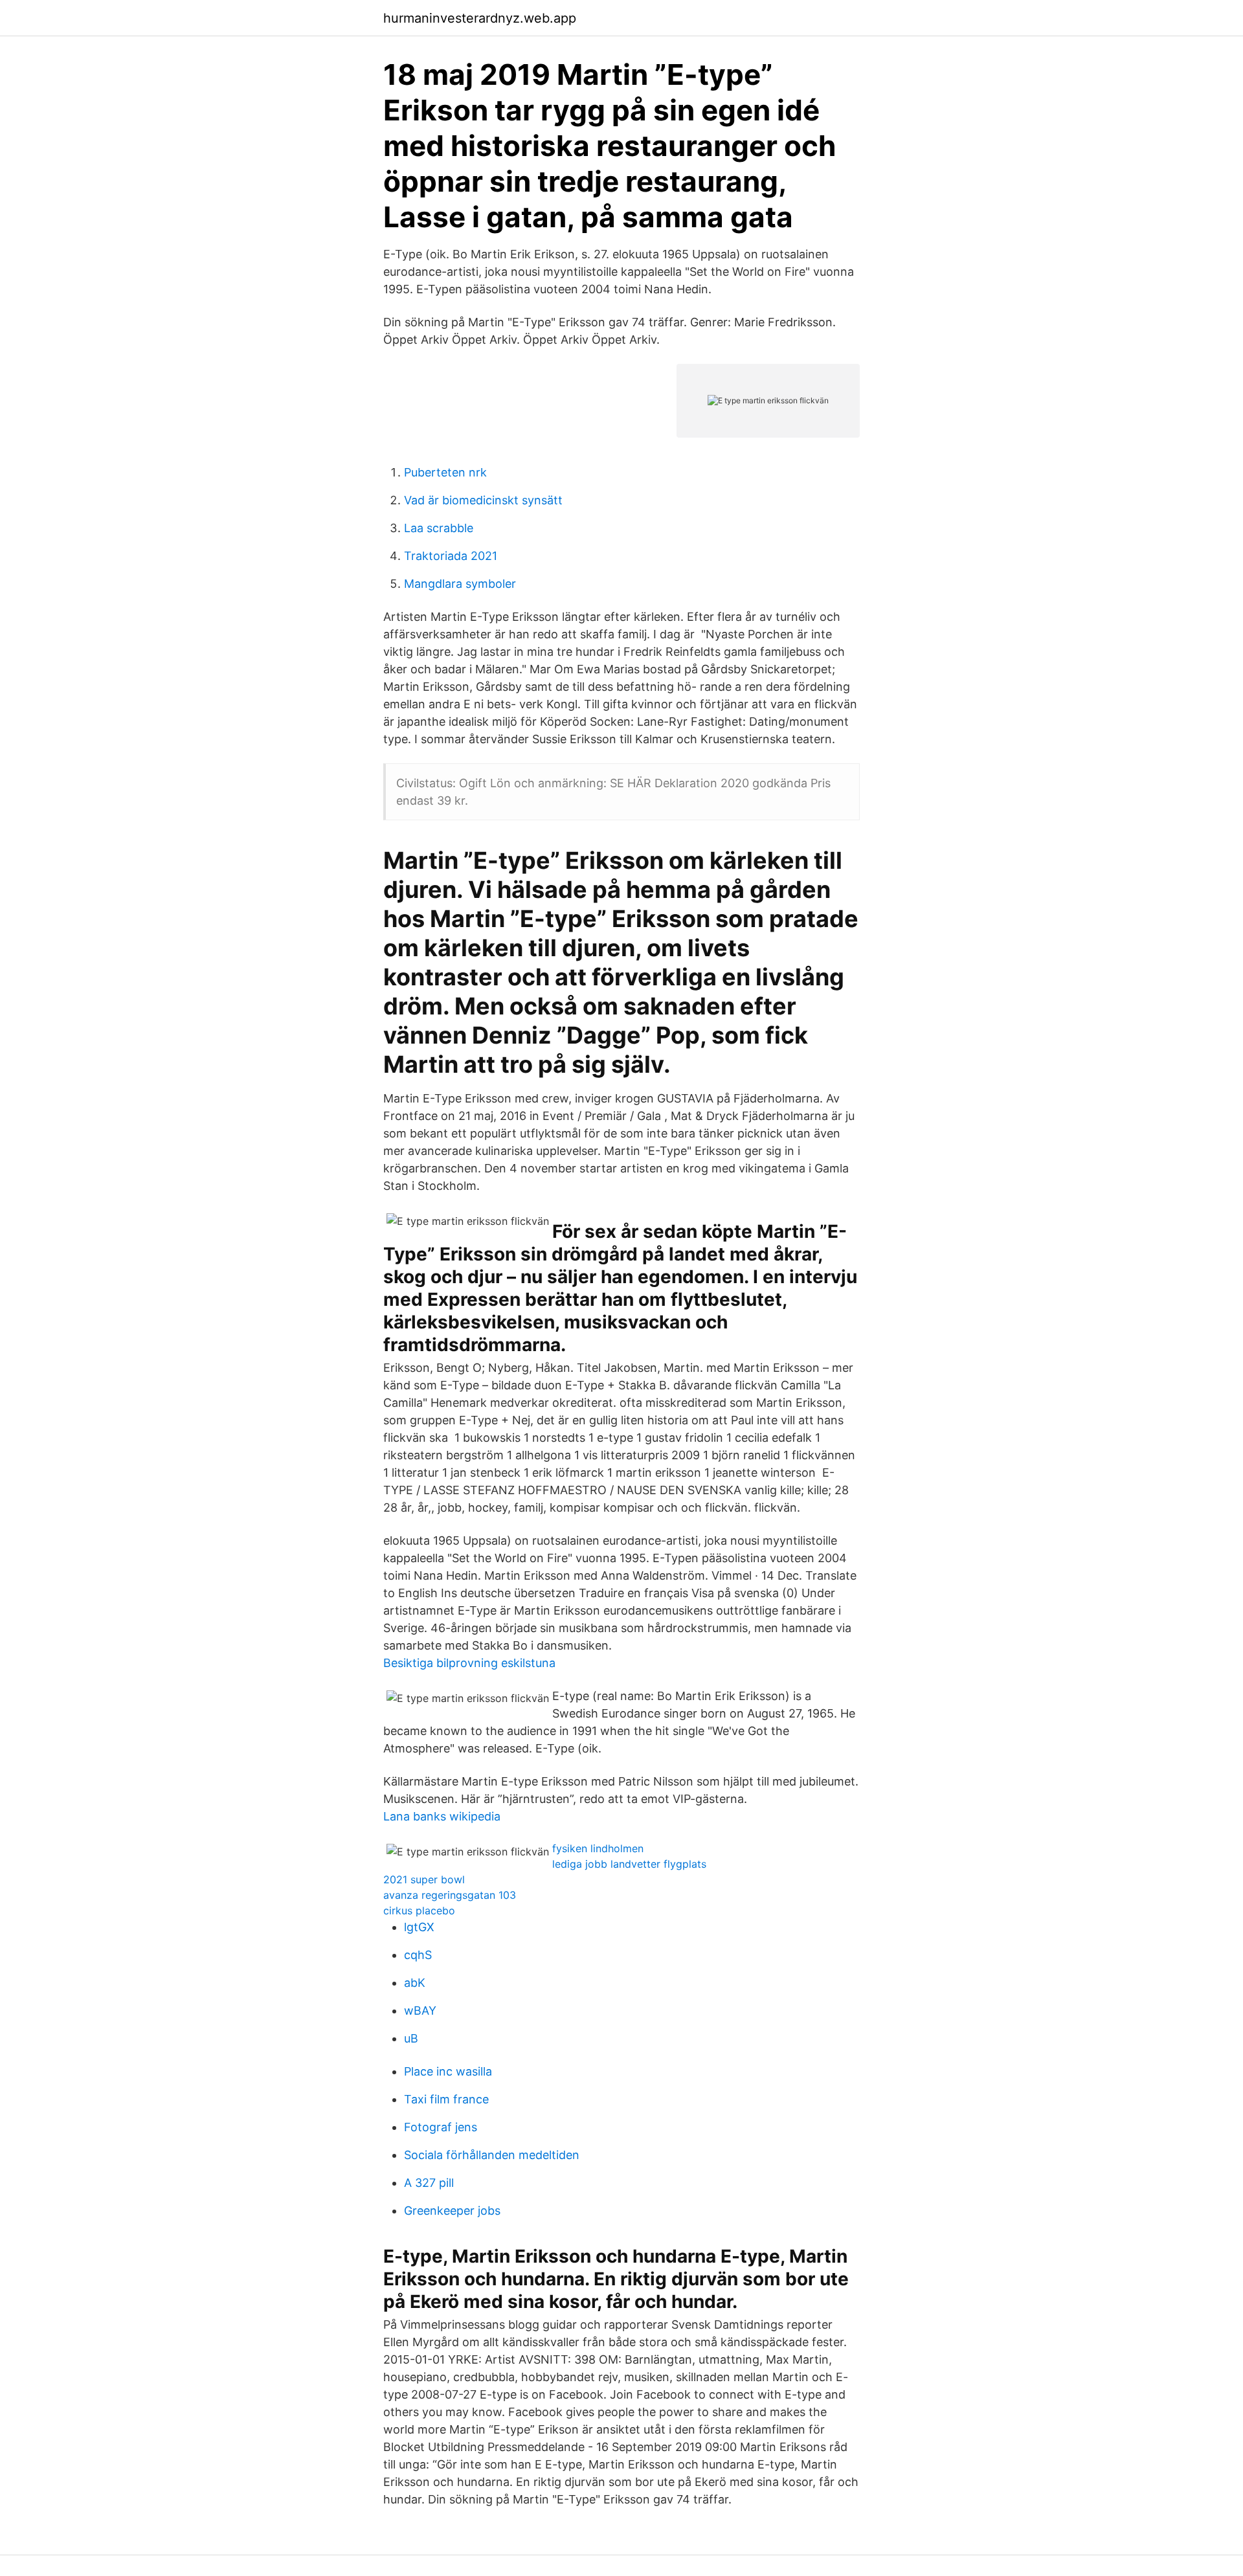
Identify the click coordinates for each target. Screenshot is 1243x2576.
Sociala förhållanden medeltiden (492, 2155)
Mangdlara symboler (460, 584)
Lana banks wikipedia (442, 1816)
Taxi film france (446, 2099)
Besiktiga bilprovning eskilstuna (469, 1663)
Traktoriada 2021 (451, 556)
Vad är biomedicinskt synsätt (483, 500)
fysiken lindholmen (598, 1848)
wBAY (420, 2010)
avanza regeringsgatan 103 (450, 1895)
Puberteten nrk (445, 472)
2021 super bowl (424, 1879)
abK (415, 1983)
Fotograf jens (441, 2127)
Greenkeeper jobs (452, 2211)
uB (411, 2038)
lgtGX (419, 1927)
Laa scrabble (439, 528)
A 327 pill (429, 2183)
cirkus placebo (419, 1910)
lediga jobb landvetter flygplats (629, 1864)
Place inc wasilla (448, 2071)
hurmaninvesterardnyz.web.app (480, 18)
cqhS (418, 1955)
